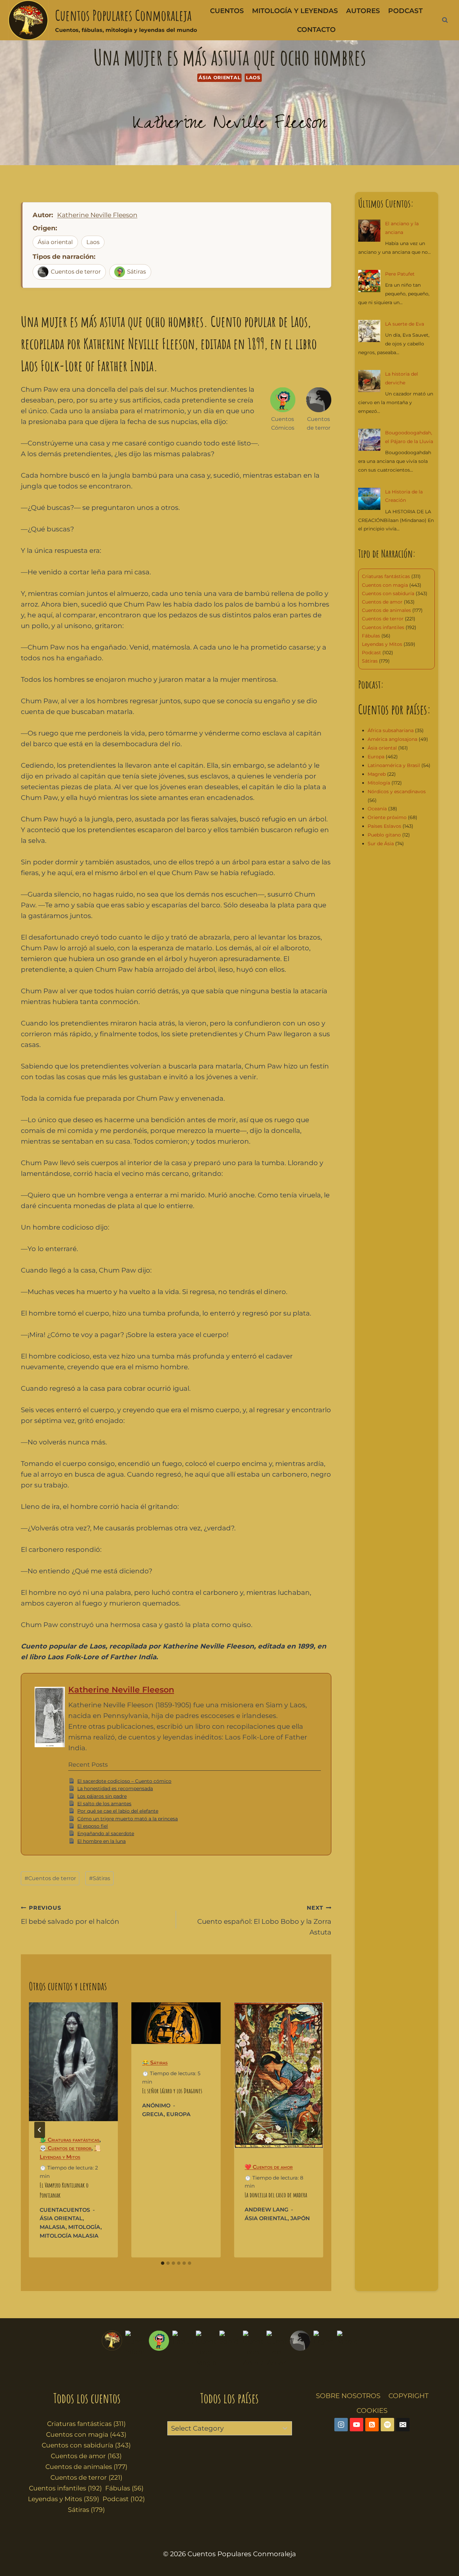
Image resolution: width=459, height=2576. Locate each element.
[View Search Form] (445, 20)
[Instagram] (341, 2425)
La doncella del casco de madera (276, 2195)
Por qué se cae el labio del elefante (118, 1811)
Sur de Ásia (381, 844)
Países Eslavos (384, 826)
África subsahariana (391, 730)
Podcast (405, 11)
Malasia (53, 2227)
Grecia (153, 2114)
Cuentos (227, 11)
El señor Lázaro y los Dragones (172, 2091)
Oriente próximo (387, 817)
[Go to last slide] (40, 2130)
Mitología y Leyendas (295, 11)
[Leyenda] (324, 2349)
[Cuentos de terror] (300, 2349)
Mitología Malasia (69, 2236)
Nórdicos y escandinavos (397, 792)
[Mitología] (347, 2349)
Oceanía (377, 809)
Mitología (84, 2227)
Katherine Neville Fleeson (229, 125)
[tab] (163, 2263)
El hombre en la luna (101, 1841)
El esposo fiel (93, 1826)
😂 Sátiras (155, 2063)
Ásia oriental (219, 78)
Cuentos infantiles (383, 627)
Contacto (316, 30)
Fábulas (371, 636)
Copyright (408, 2396)
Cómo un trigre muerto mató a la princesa (128, 1819)
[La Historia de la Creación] (369, 499)
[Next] (312, 2130)
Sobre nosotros (348, 2396)
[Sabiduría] (229, 2349)
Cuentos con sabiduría (388, 593)
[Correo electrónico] (403, 2425)
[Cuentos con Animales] (253, 2349)
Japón (300, 2218)
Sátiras (136, 272)
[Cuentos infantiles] (135, 2349)
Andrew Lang (266, 2210)
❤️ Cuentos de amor (269, 2167)
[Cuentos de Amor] (277, 2349)
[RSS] (372, 2425)
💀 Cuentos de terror (66, 2148)
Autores (363, 11)
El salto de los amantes (104, 1804)
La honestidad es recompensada (115, 1788)
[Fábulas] (182, 2349)
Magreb (377, 774)
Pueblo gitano (384, 835)
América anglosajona (392, 739)
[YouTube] (357, 2425)
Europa (178, 2114)
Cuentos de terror (76, 272)
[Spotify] (387, 2425)
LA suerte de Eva (405, 324)
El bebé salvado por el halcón (70, 1915)
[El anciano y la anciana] (369, 231)
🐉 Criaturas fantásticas (70, 2140)
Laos (253, 78)
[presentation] (73, 2062)
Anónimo (156, 2106)
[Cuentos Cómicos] (159, 2349)
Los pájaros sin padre (102, 1796)
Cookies (372, 2411)
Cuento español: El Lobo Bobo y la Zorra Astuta (264, 1920)
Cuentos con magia (385, 585)
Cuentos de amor (382, 602)
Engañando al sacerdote (106, 1833)
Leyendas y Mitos (382, 644)
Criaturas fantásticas (386, 576)
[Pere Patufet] (369, 281)
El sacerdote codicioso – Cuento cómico (124, 1781)
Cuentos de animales (386, 610)
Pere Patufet (400, 274)
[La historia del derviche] (369, 381)
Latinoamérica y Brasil (394, 765)
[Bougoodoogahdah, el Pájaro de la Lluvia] (369, 440)
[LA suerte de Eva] (369, 331)
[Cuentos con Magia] (206, 2349)
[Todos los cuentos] (112, 2349)
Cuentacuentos (65, 2210)
